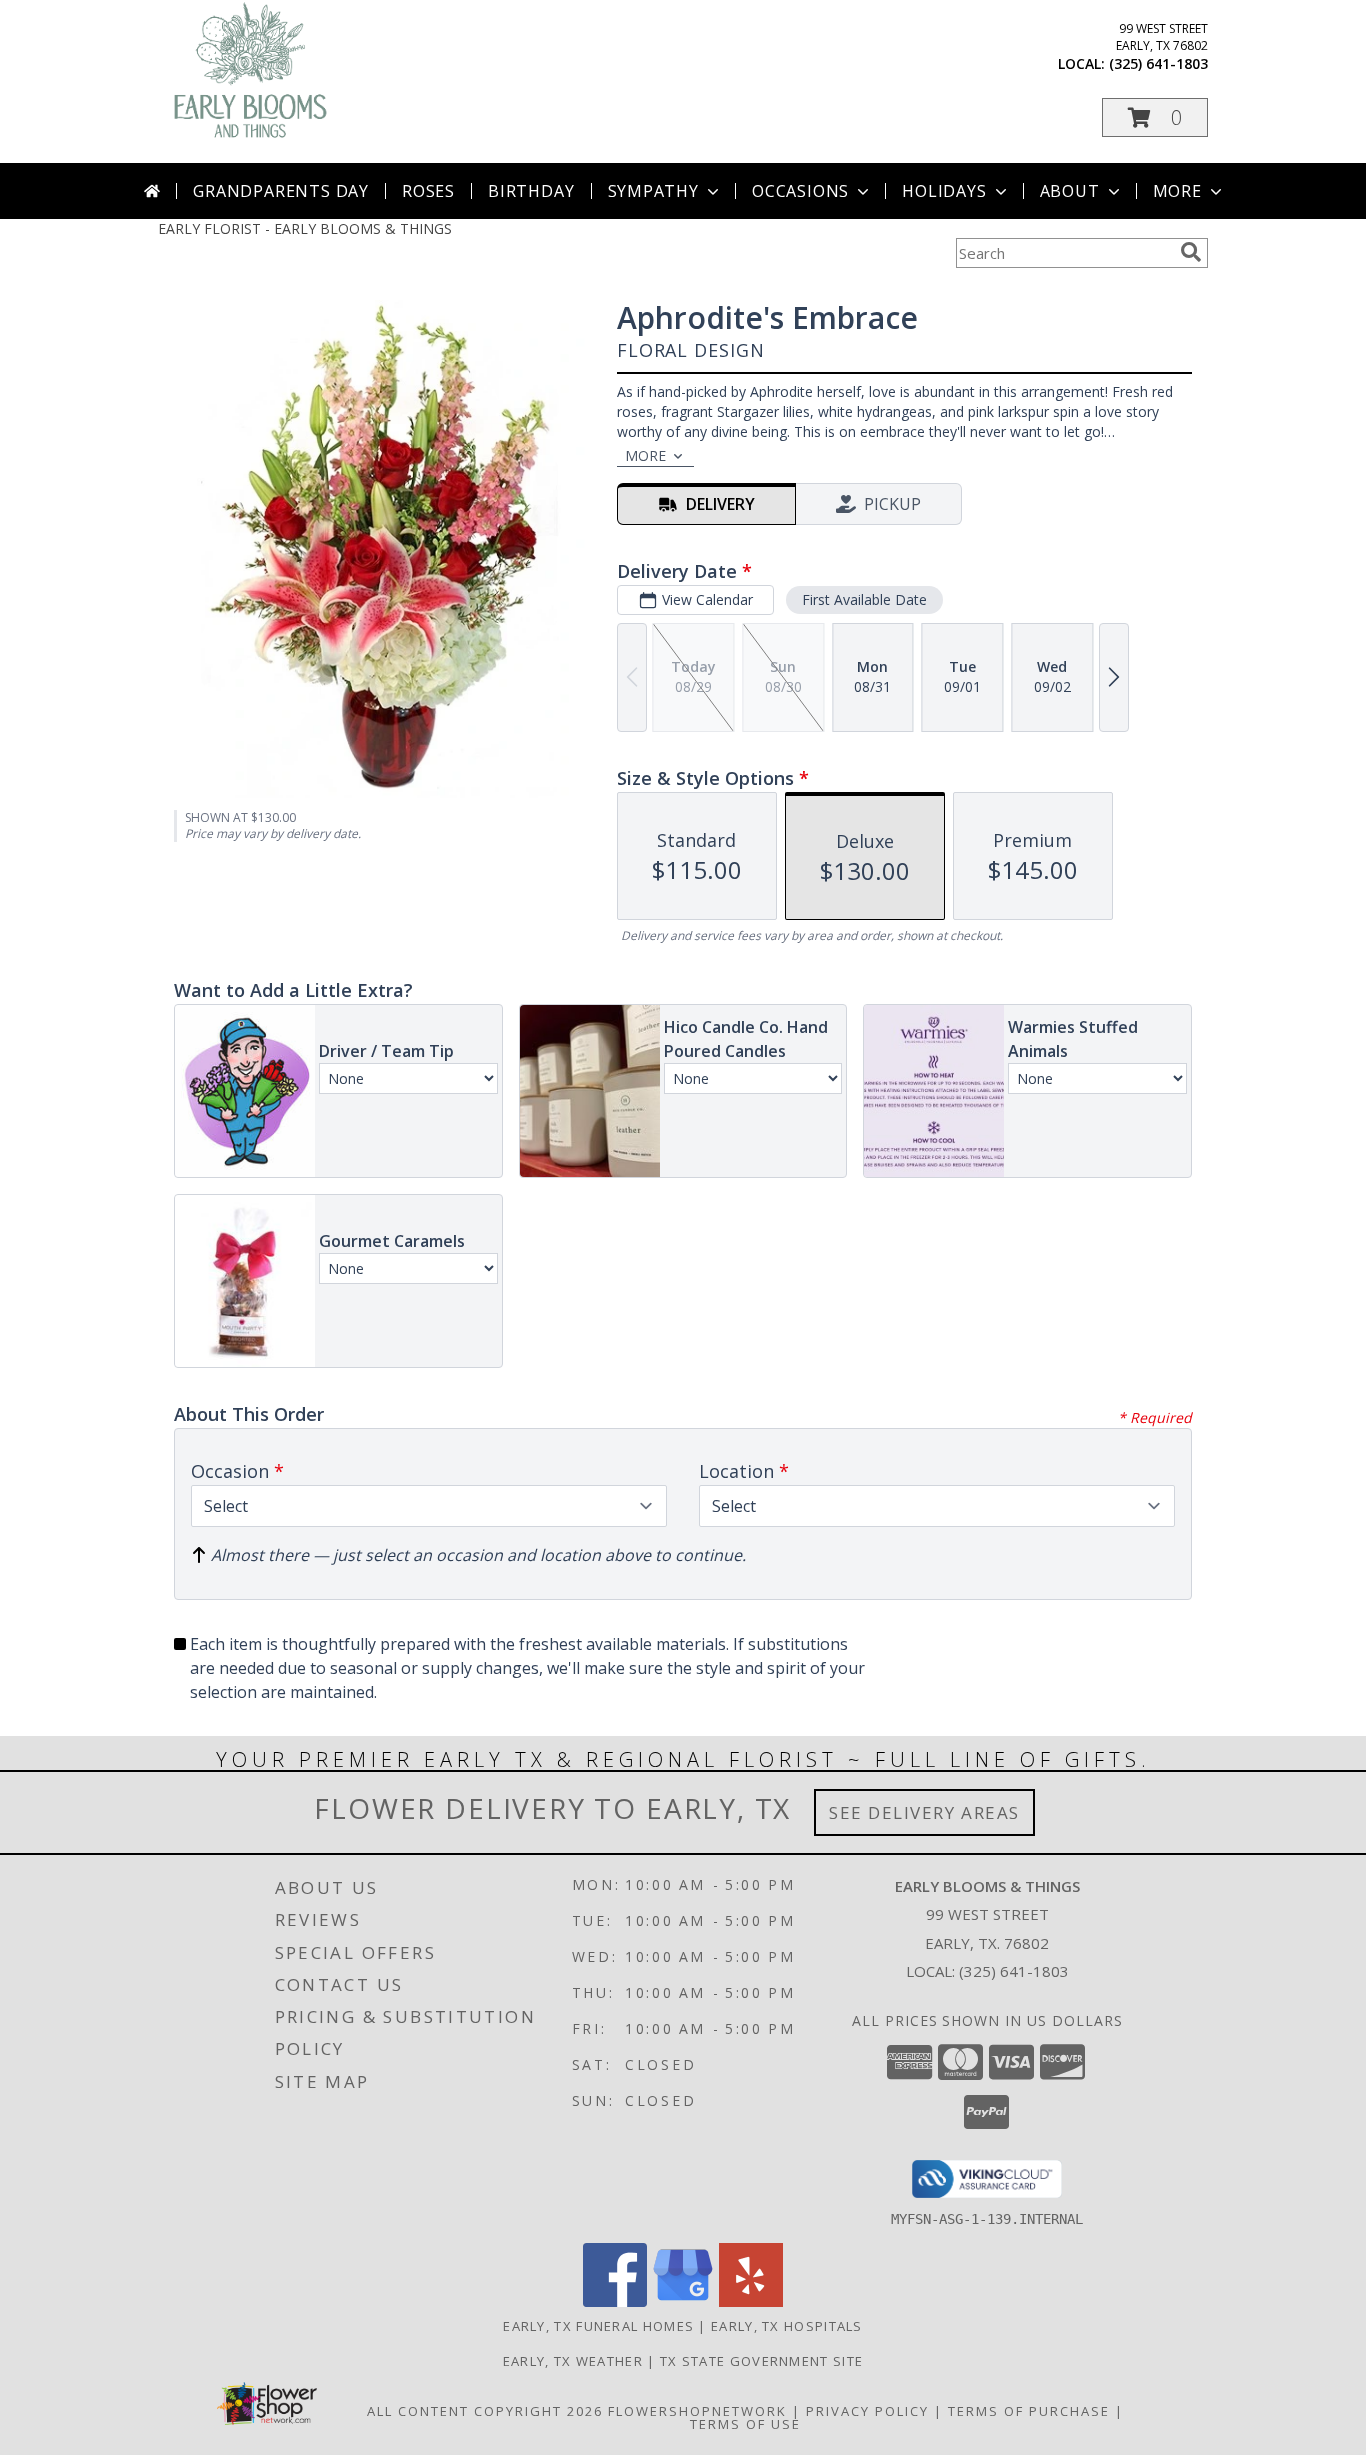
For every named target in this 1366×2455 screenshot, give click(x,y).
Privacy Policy (867, 2411)
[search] (1191, 252)
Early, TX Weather (573, 2361)
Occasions (800, 191)
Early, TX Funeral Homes (598, 2326)
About (1070, 191)
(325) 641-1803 (1158, 63)
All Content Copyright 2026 (485, 2411)
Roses (428, 191)
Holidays (944, 191)
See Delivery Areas (924, 1812)
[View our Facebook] (615, 2301)
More (1177, 191)
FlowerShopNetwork (697, 2411)
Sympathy (653, 191)
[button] (1155, 117)
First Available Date (864, 599)
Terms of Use (745, 2424)
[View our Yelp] (751, 2301)
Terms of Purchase (1029, 2411)
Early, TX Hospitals (787, 2326)
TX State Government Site (761, 2361)
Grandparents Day (281, 191)
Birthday (531, 191)
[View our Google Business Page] (683, 2301)
